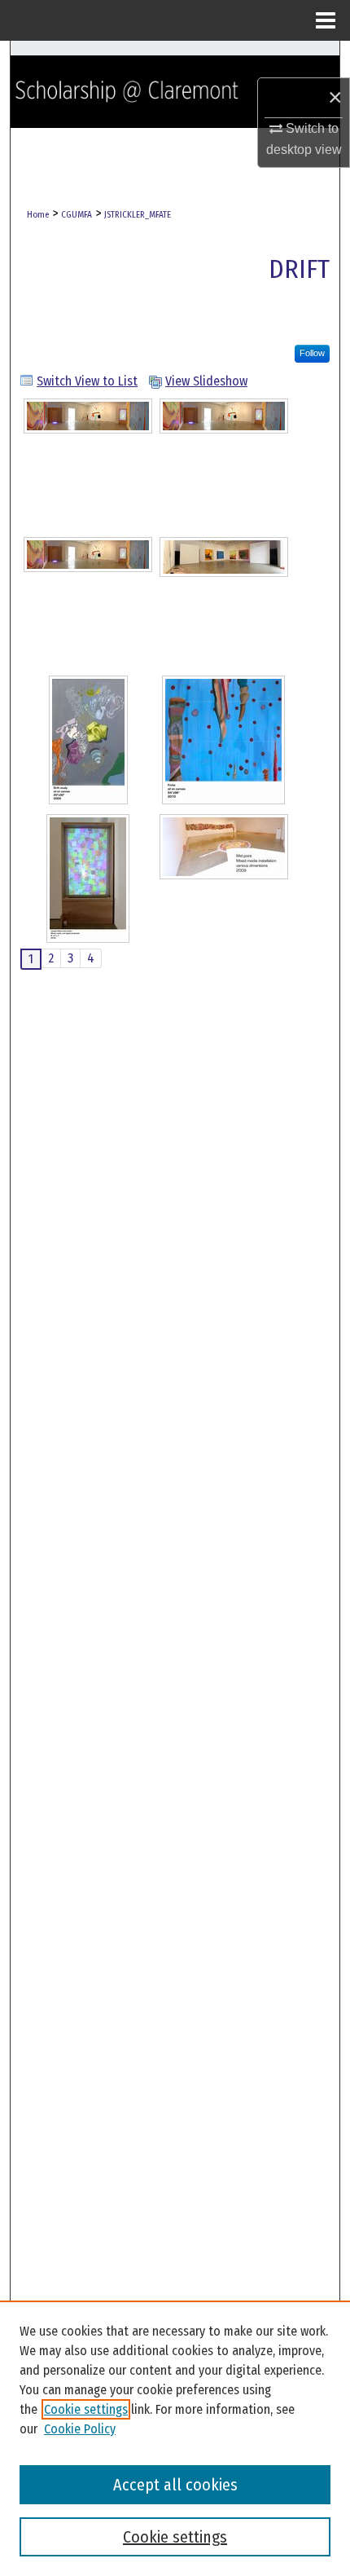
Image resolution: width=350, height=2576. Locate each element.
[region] (175, 2438)
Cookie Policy (80, 2429)
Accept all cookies (175, 2485)
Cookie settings (86, 2409)
